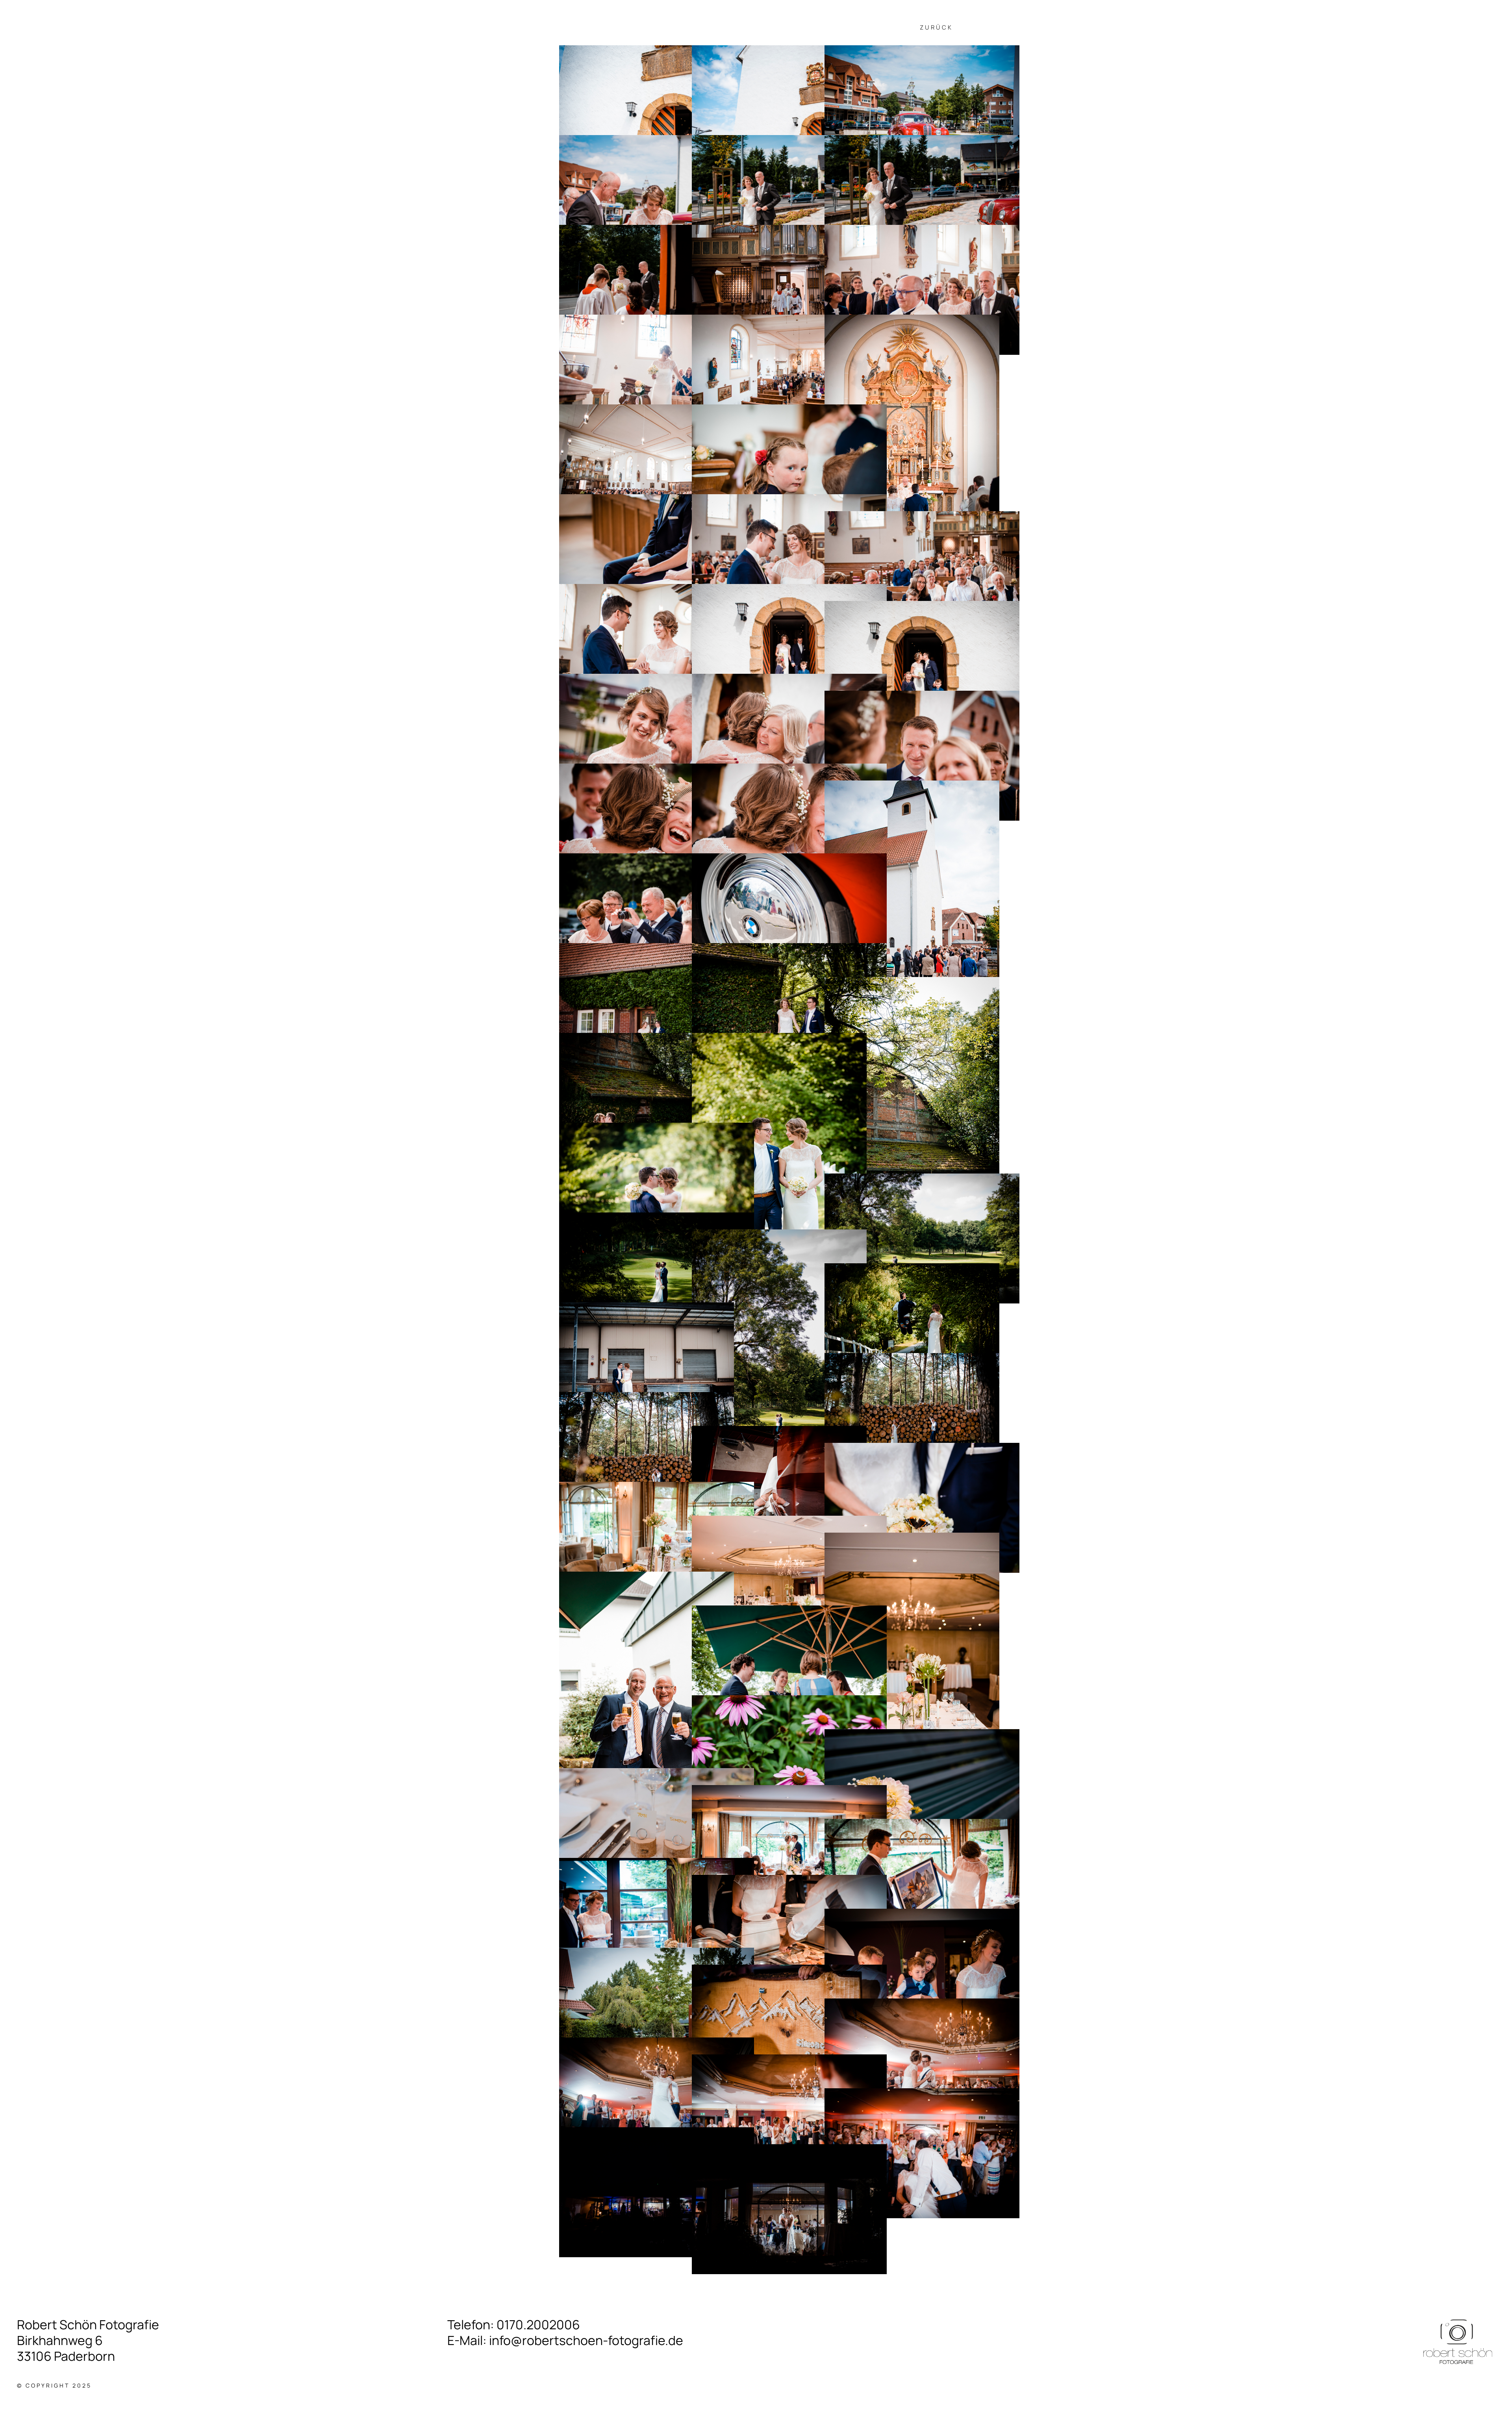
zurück (936, 27)
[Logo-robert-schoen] (1458, 2319)
